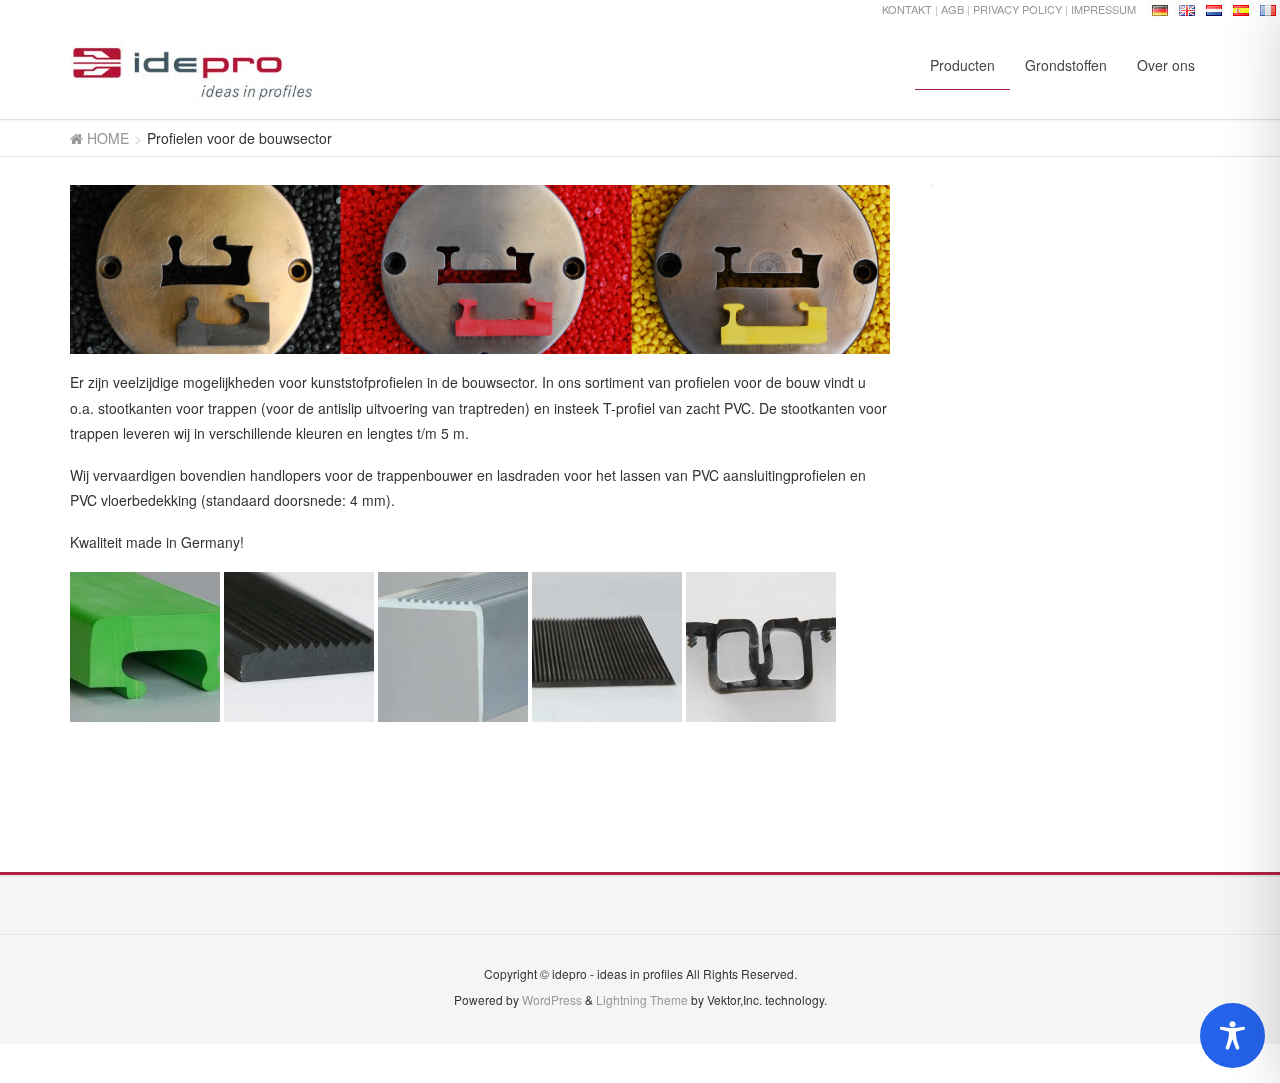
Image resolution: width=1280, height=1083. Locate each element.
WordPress (552, 999)
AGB (952, 9)
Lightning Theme (642, 999)
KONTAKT (907, 9)
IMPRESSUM (1103, 9)
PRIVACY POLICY (1019, 9)
